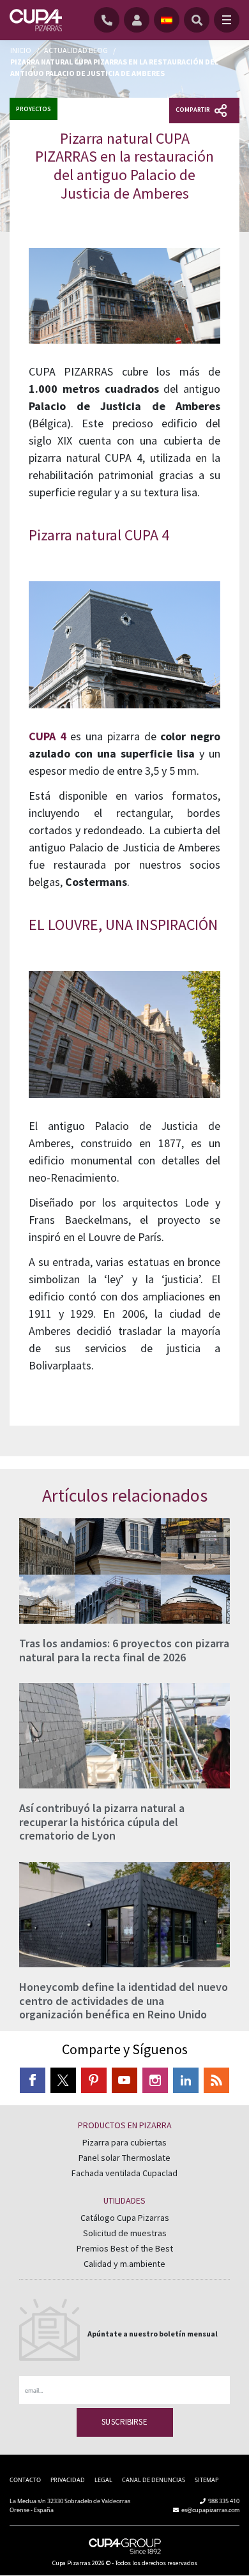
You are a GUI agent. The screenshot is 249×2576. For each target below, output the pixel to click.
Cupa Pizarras (72, 2563)
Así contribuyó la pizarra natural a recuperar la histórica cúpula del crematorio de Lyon (102, 1822)
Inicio (21, 50)
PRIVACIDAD (68, 2480)
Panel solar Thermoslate (124, 2158)
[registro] (139, 20)
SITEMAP (207, 2480)
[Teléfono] (109, 20)
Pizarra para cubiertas (124, 2142)
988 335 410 (224, 2501)
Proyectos (34, 109)
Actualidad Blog (76, 50)
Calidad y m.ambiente (124, 2264)
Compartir (193, 110)
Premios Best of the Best (125, 2248)
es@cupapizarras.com (210, 2510)
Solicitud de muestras (125, 2233)
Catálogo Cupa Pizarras (125, 2218)
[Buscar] (197, 20)
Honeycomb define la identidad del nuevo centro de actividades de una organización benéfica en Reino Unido (124, 2001)
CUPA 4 (48, 736)
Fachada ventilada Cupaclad (124, 2173)
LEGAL (103, 2480)
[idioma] (167, 20)
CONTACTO (25, 2480)
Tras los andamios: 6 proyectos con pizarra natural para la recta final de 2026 (124, 1650)
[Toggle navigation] (227, 20)
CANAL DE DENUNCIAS (154, 2480)
